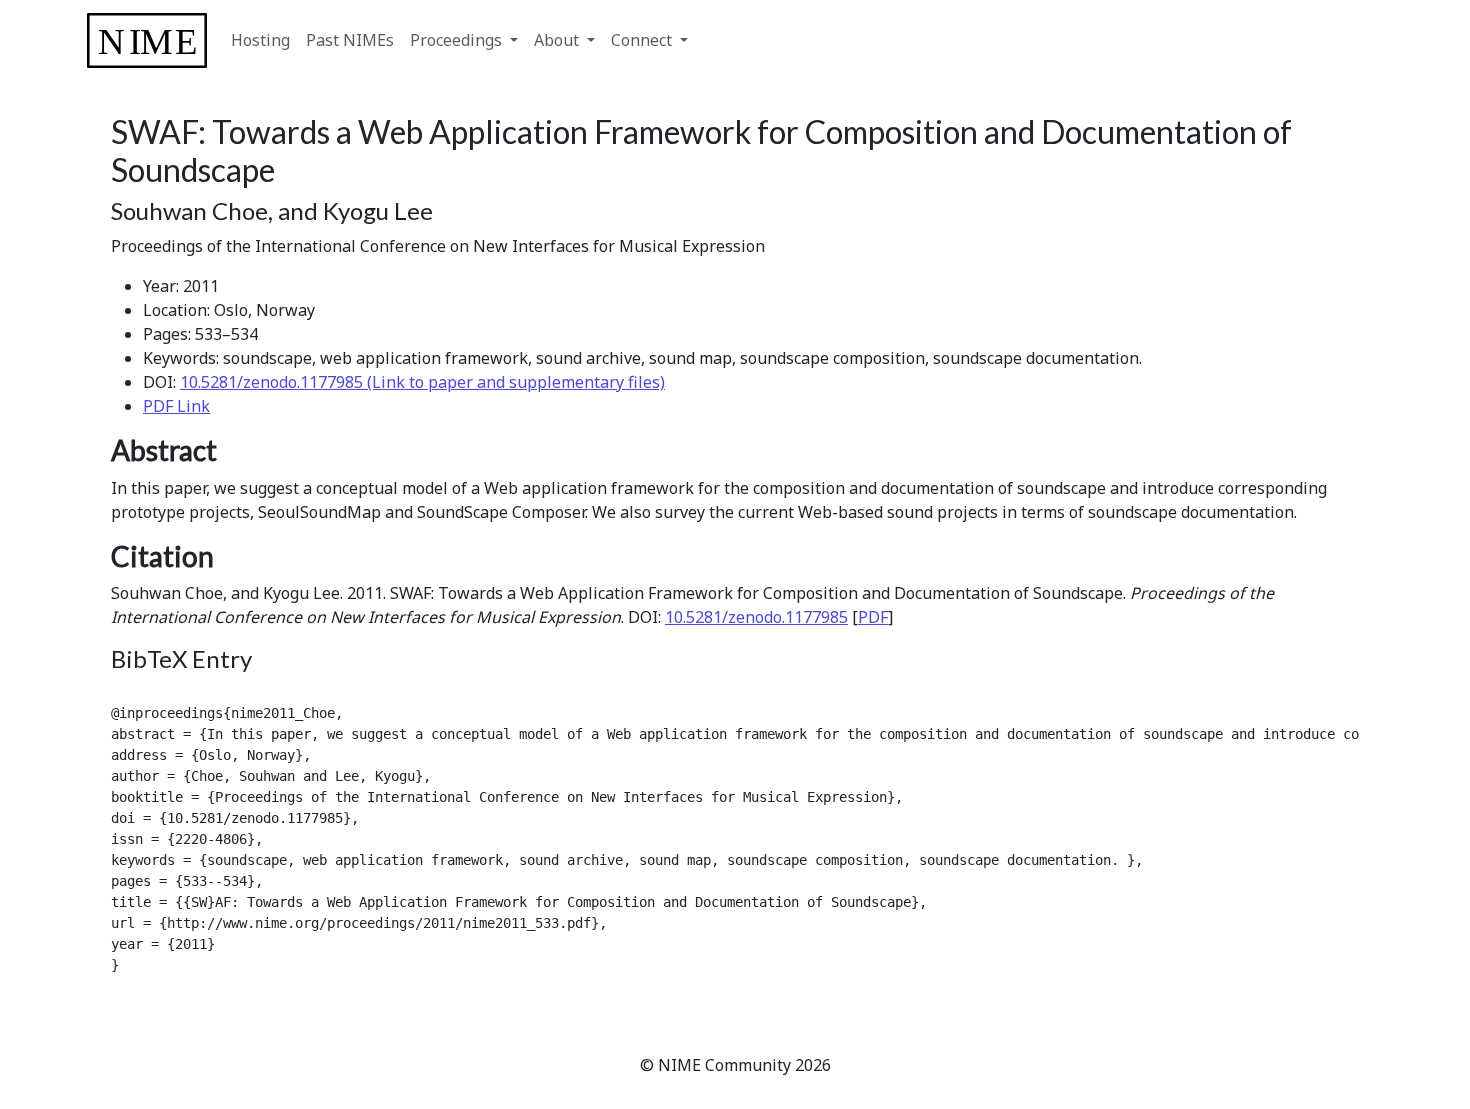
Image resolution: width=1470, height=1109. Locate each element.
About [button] (558, 40)
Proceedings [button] (458, 40)
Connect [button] (643, 40)
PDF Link (176, 406)
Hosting (260, 40)
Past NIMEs (350, 40)
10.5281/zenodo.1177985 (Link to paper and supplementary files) (422, 382)
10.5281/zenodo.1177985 (756, 617)
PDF (873, 617)
